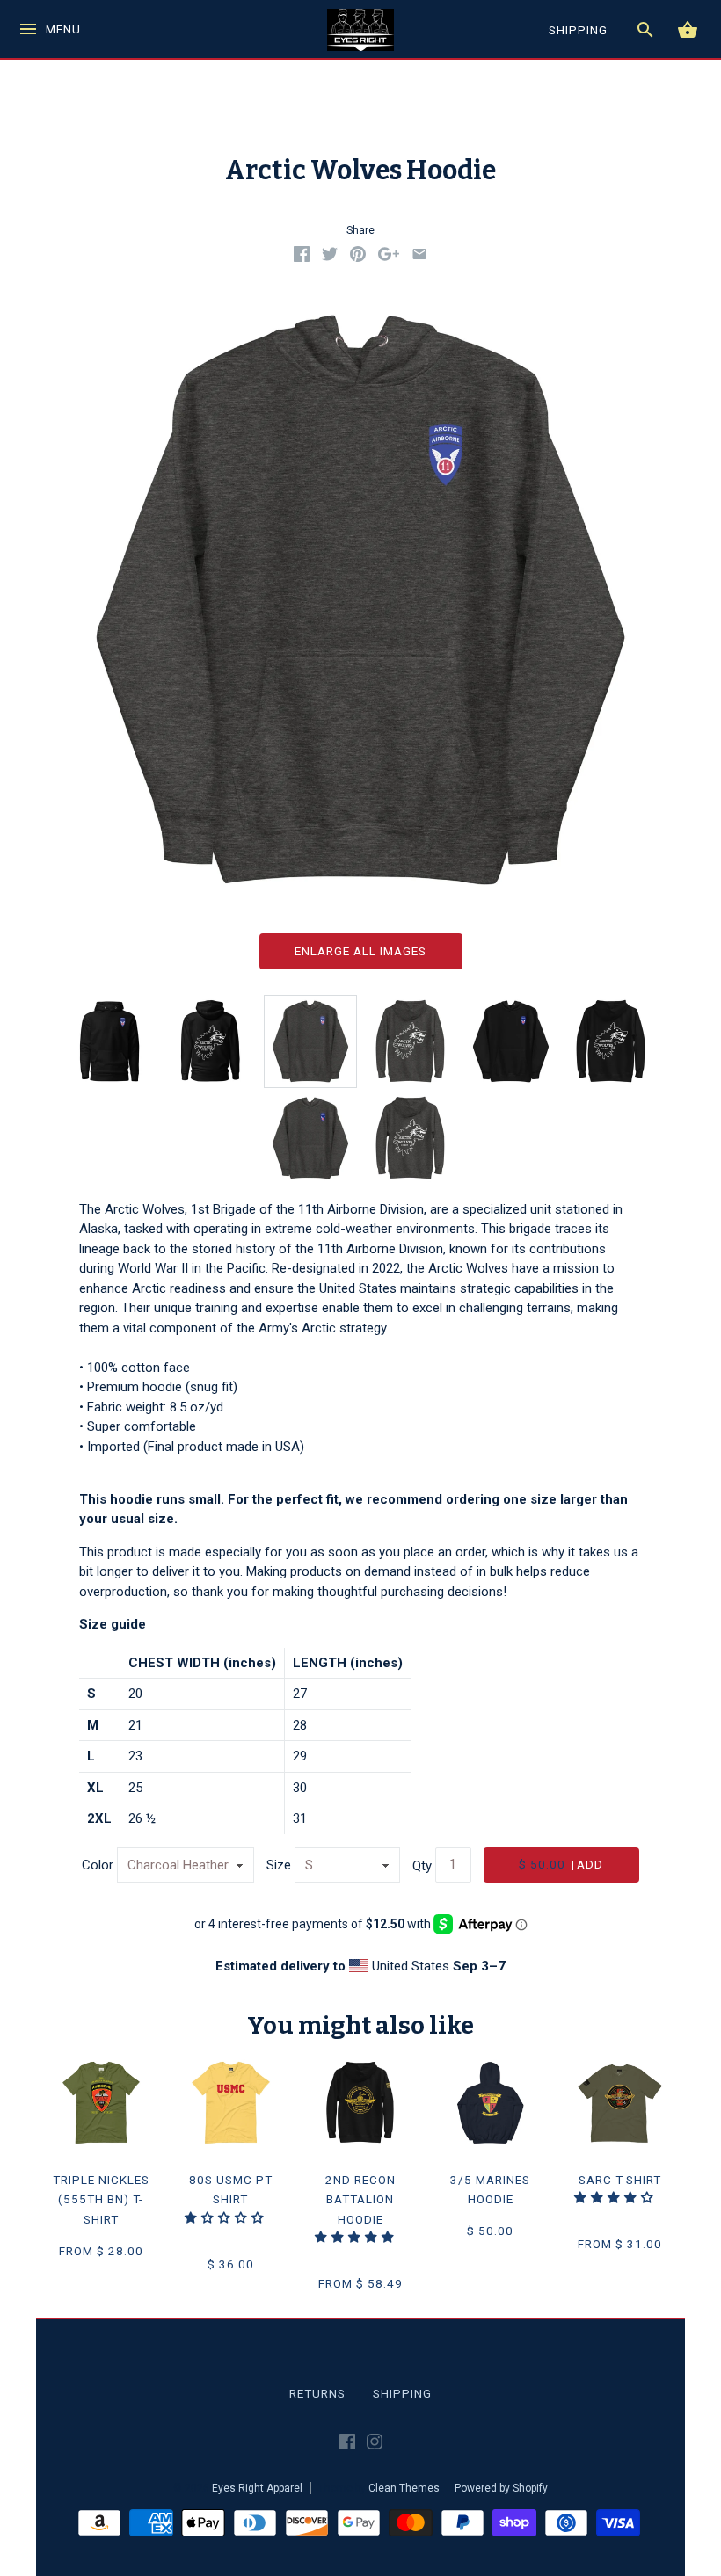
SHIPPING (578, 30)
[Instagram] (375, 2445)
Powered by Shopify (501, 2488)
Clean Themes (404, 2488)
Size (279, 1865)
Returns (317, 2393)
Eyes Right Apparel (257, 2488)
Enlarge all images (360, 951)
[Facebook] (347, 2445)
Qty (422, 1865)
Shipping (402, 2393)
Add (561, 1864)
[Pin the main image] (358, 258)
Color (98, 1865)
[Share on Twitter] (330, 258)
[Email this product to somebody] (419, 258)
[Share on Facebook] (302, 258)
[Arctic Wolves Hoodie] (310, 1041)
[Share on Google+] (389, 258)
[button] (226, 2217)
